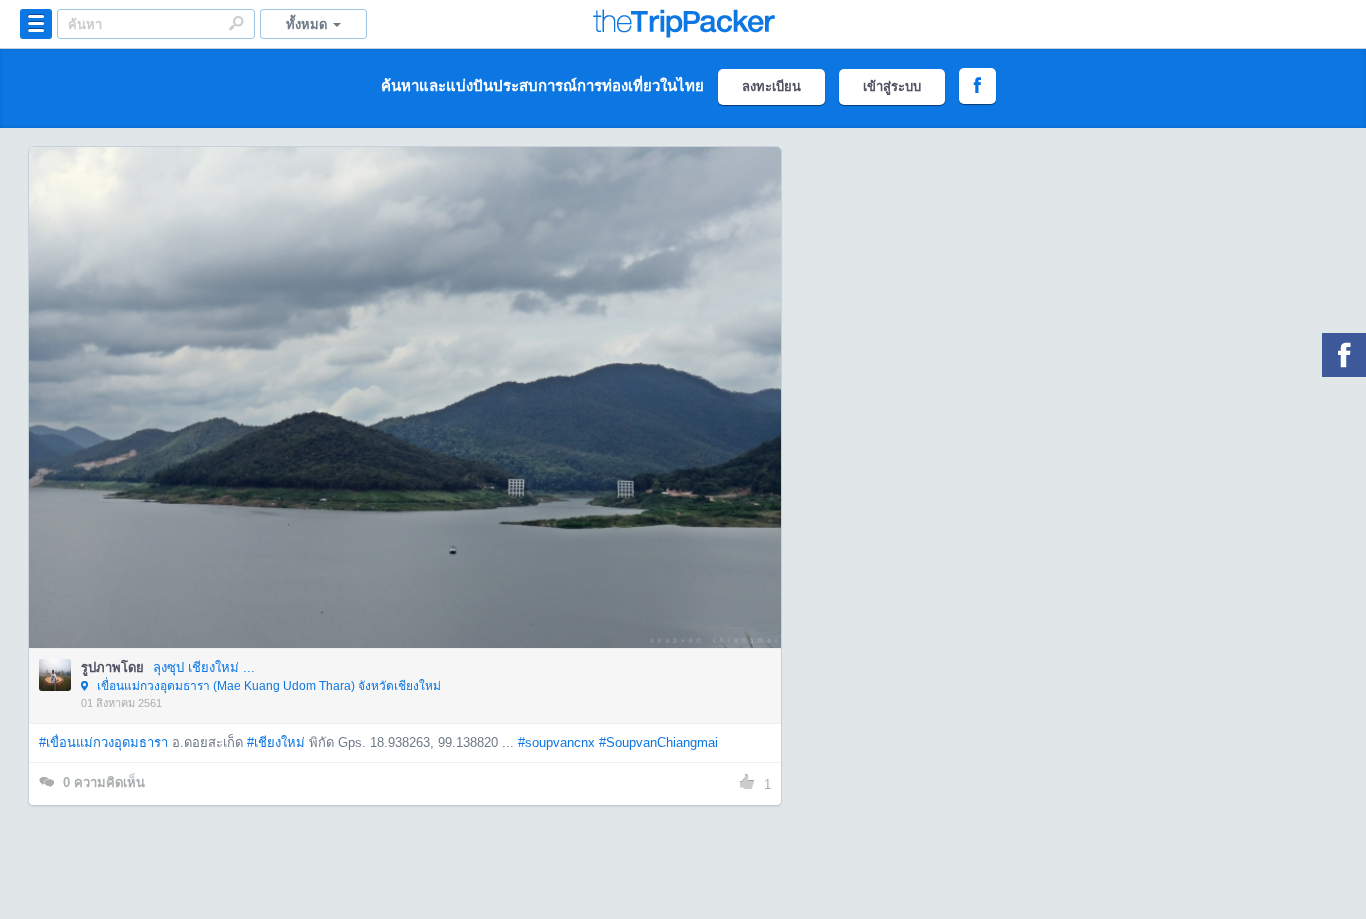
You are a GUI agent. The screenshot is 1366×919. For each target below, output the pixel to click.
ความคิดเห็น (104, 782)
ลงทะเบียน (771, 86)
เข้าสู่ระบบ (892, 86)
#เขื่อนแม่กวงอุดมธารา (103, 742)
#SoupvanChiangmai (658, 742)
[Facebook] (1344, 355)
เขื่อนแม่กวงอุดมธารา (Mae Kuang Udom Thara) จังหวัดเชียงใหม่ (267, 686)
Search (236, 23)
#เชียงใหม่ (276, 742)
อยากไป (406, 427)
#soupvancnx (556, 742)
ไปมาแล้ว (411, 367)
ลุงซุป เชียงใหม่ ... (204, 667)
